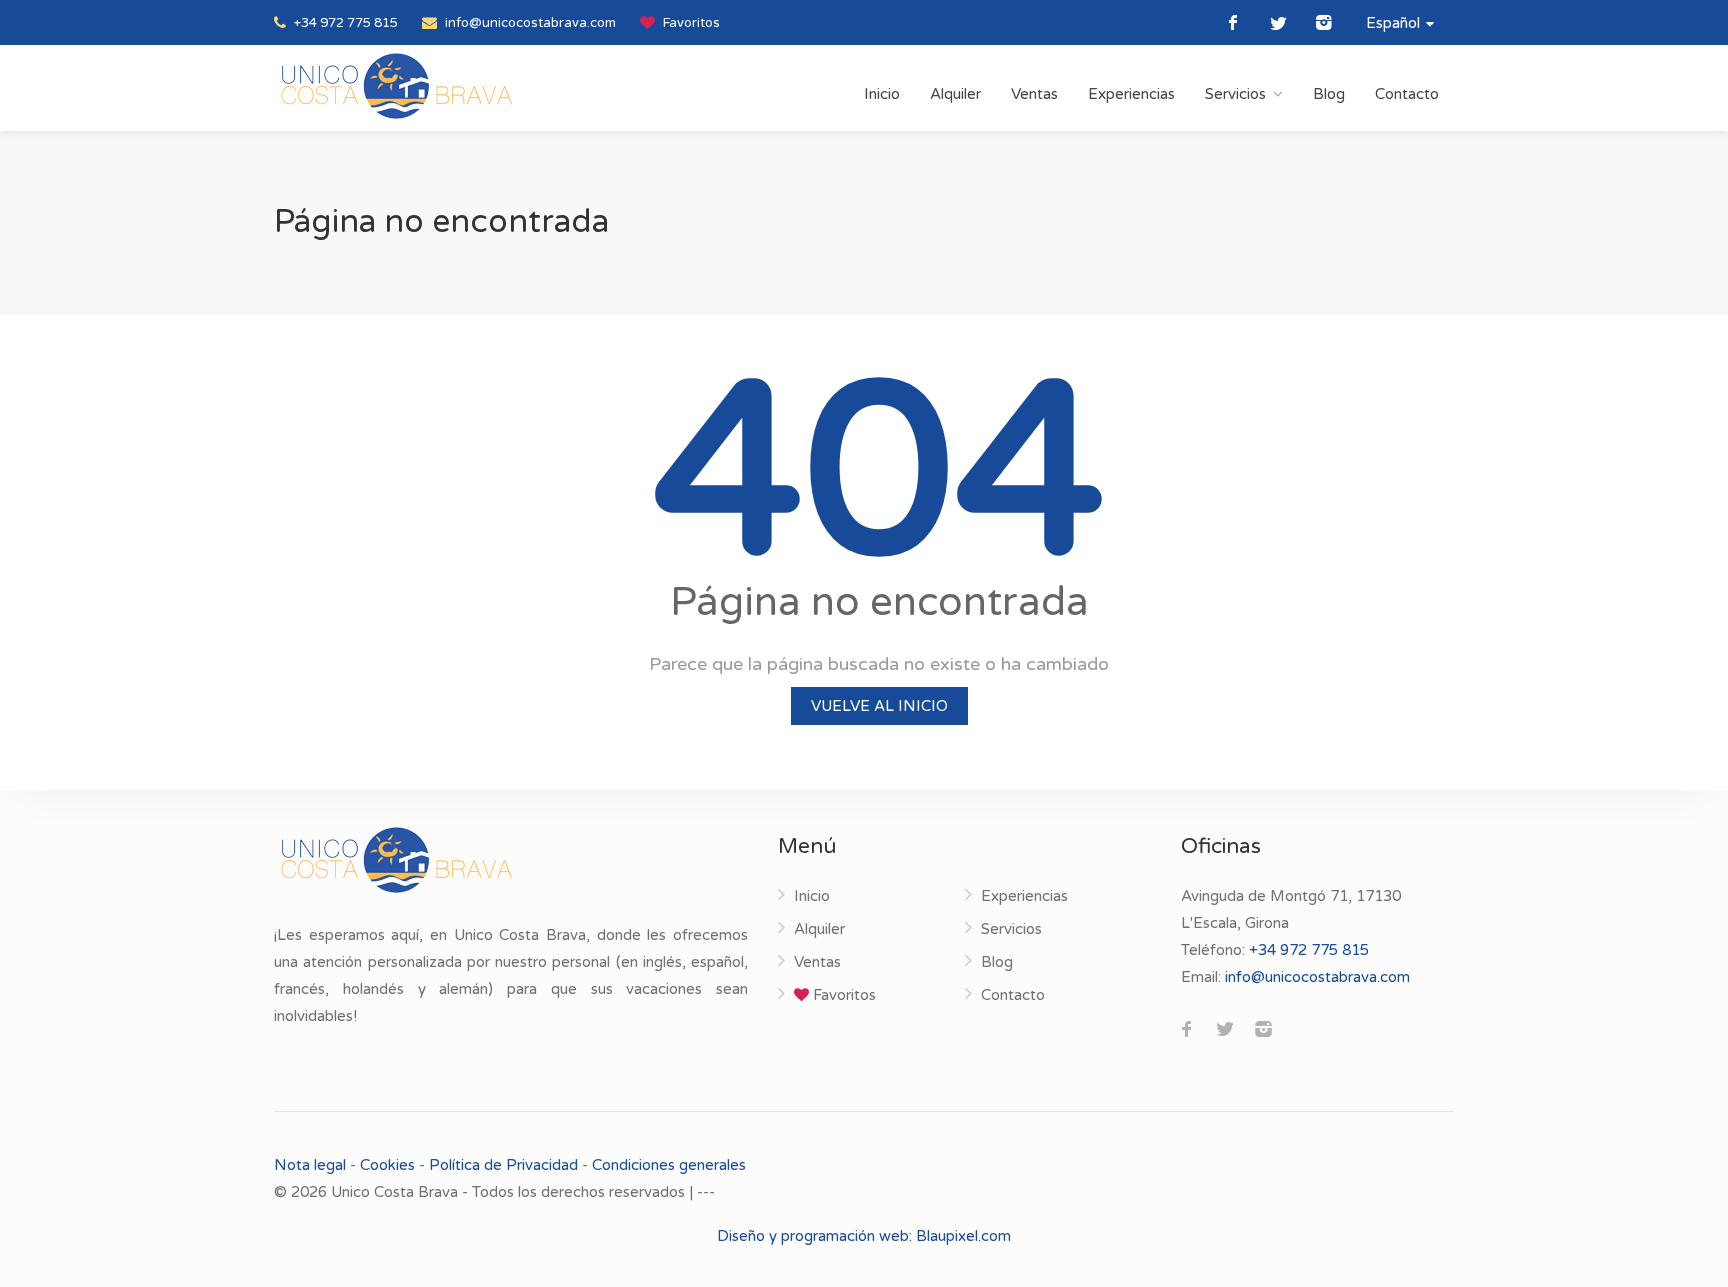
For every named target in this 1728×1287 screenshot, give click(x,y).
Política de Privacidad (503, 1165)
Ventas (1034, 94)
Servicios (1235, 94)
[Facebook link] (1233, 22)
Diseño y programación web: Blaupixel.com (864, 1236)
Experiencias (1131, 94)
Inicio (882, 94)
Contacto (1407, 94)
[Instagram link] (1323, 22)
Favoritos (690, 23)
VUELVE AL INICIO (879, 706)
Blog (1329, 94)
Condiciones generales (669, 1165)
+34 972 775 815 (344, 23)
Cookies (387, 1165)
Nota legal (312, 1165)
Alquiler (955, 94)
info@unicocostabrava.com (529, 23)
